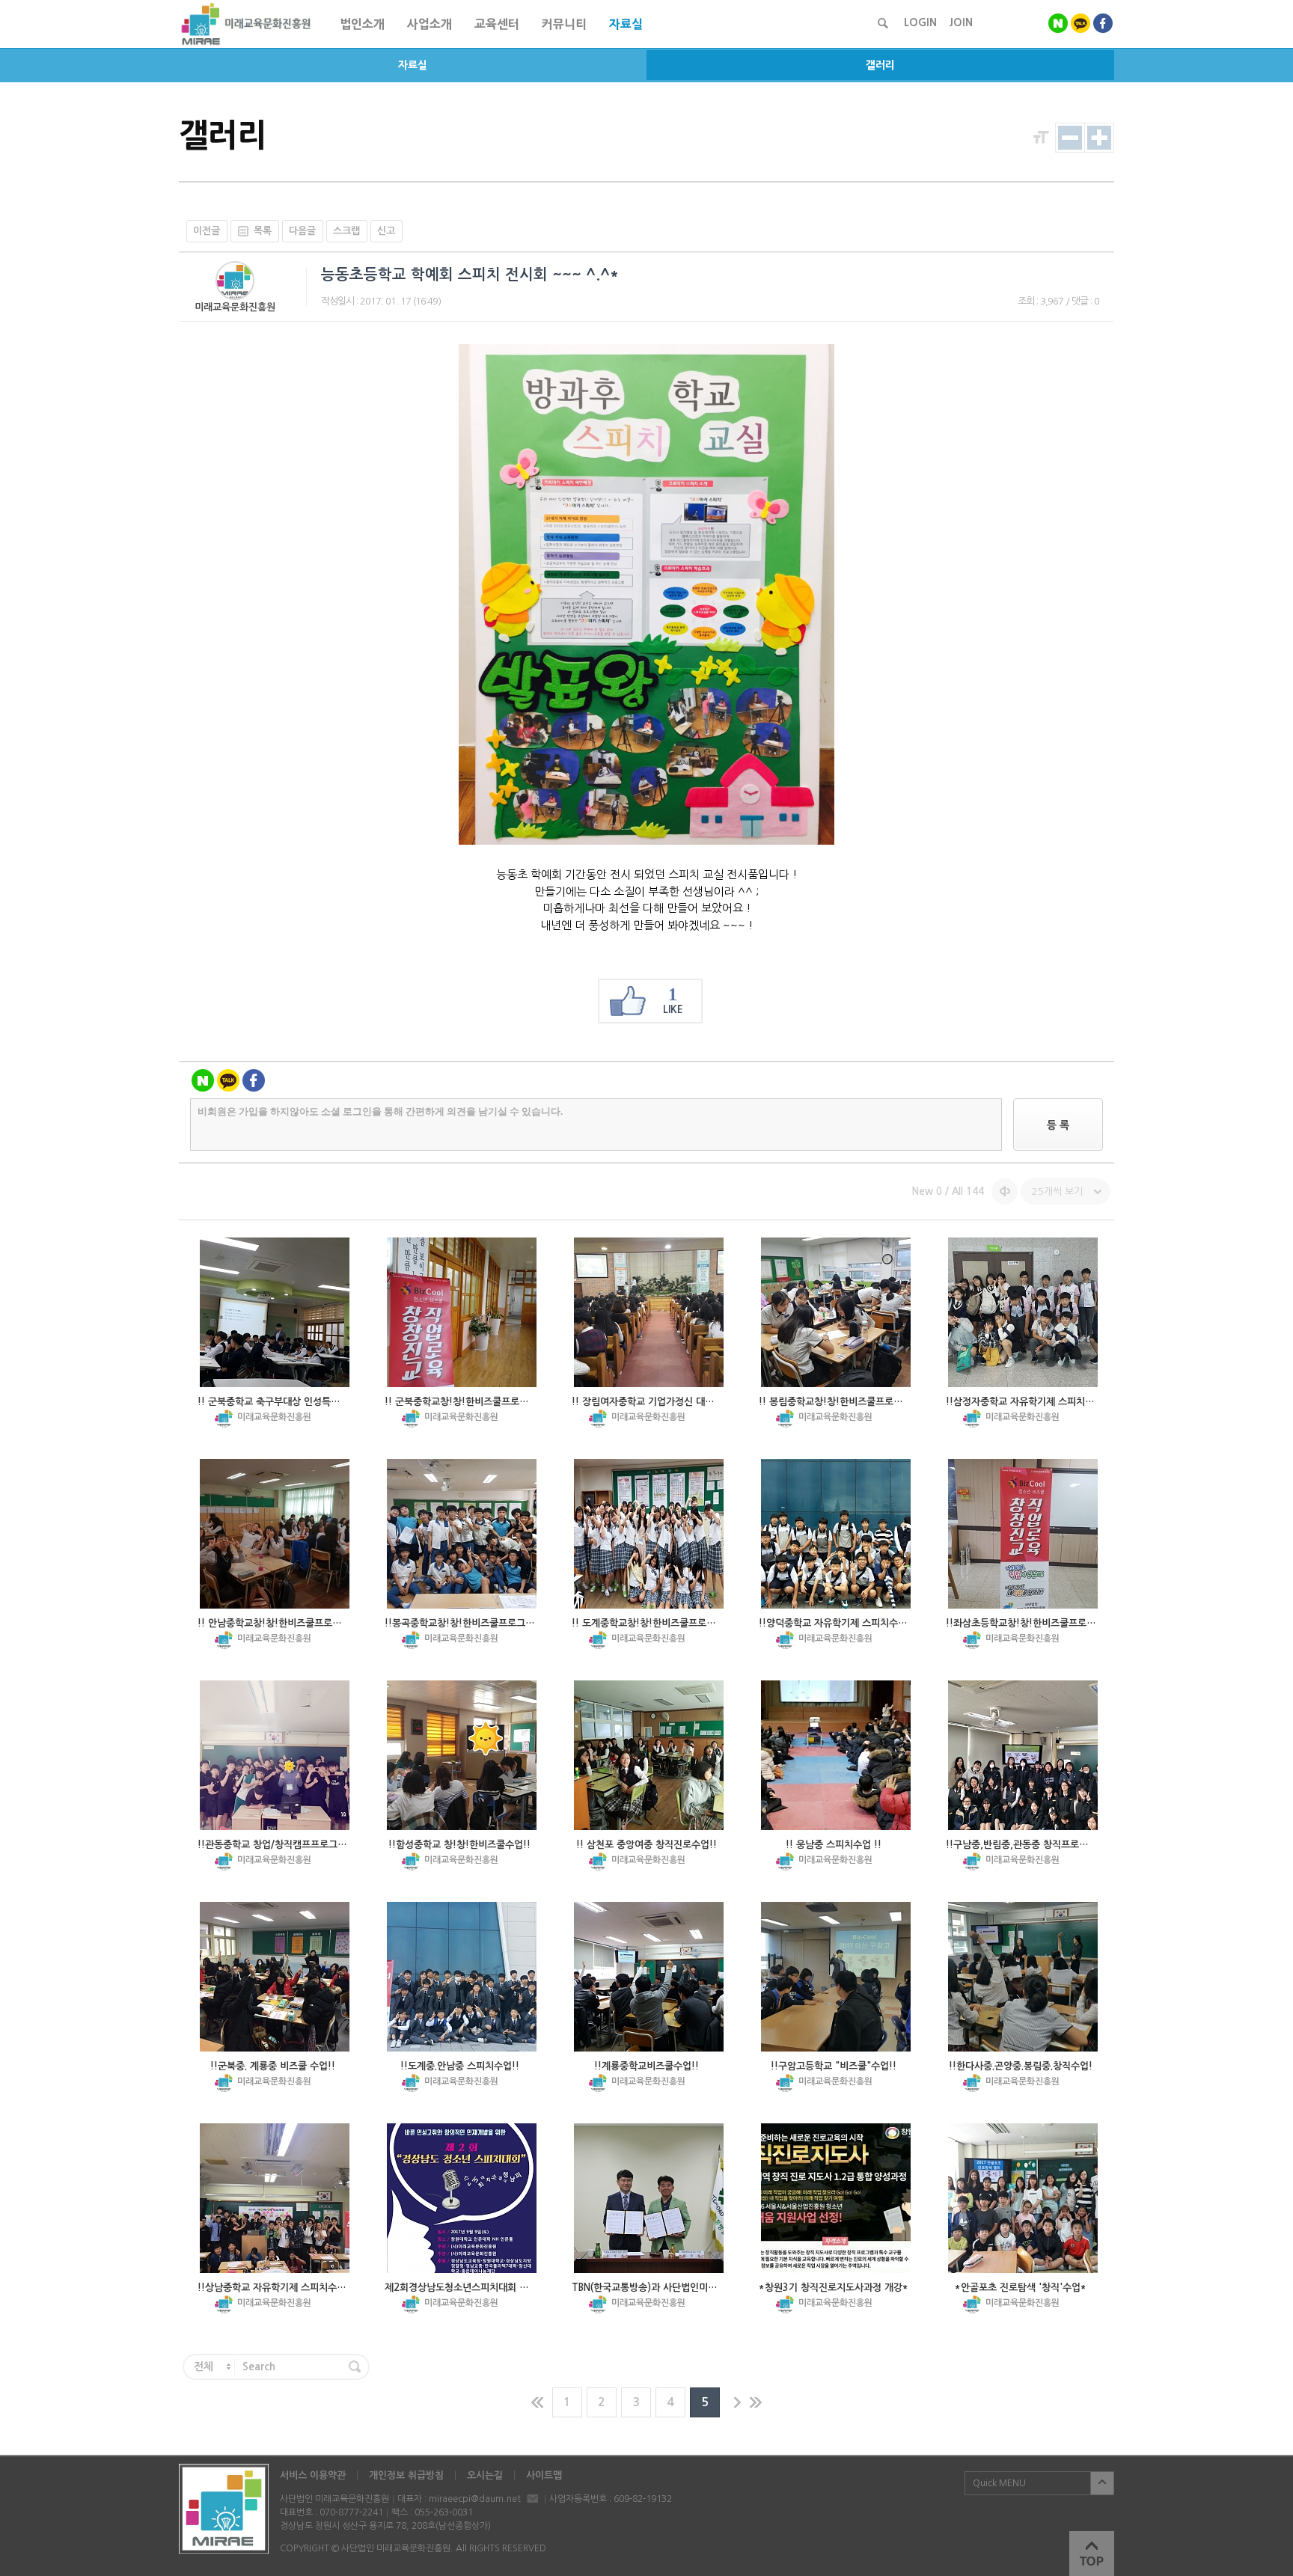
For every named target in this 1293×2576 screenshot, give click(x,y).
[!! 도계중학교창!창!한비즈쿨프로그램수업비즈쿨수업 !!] (649, 1534)
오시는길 (485, 2475)
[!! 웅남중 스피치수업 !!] (836, 1755)
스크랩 (346, 231)
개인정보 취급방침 (406, 2475)
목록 (263, 231)
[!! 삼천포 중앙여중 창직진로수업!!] (649, 1755)
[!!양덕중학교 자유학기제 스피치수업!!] (836, 1534)
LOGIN (920, 22)
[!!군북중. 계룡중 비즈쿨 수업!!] (275, 1977)
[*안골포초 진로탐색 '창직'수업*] (1023, 2198)
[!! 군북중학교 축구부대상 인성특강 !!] (275, 1312)
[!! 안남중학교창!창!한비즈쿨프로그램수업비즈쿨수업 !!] (275, 1534)
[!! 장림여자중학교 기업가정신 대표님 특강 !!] (649, 1312)
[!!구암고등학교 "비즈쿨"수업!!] (836, 1977)
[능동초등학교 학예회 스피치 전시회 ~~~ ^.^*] (646, 841)
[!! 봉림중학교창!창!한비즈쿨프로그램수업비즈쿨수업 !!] (836, 1312)
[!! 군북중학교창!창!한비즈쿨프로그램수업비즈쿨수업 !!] (462, 1312)
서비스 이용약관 (313, 2475)
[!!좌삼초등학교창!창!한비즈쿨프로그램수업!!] (1023, 1534)
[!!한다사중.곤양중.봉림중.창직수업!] (1023, 1977)
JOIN (961, 22)
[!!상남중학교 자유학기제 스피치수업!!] (275, 2198)
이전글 (207, 231)
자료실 (413, 65)
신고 (386, 231)
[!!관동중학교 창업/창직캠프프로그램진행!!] (275, 1755)
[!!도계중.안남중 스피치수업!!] (462, 1977)
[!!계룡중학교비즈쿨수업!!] (649, 1977)
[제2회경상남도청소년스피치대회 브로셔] (462, 2198)
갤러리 (880, 65)
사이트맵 (544, 2475)
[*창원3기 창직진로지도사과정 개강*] (836, 2198)
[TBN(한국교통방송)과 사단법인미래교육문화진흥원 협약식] (649, 2198)
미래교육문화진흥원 (235, 307)
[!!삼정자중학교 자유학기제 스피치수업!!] (1023, 1312)
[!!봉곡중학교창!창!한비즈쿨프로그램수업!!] (462, 1534)
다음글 (302, 231)
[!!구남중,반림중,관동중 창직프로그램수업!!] (1023, 1755)
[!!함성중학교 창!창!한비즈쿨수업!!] (462, 1755)
